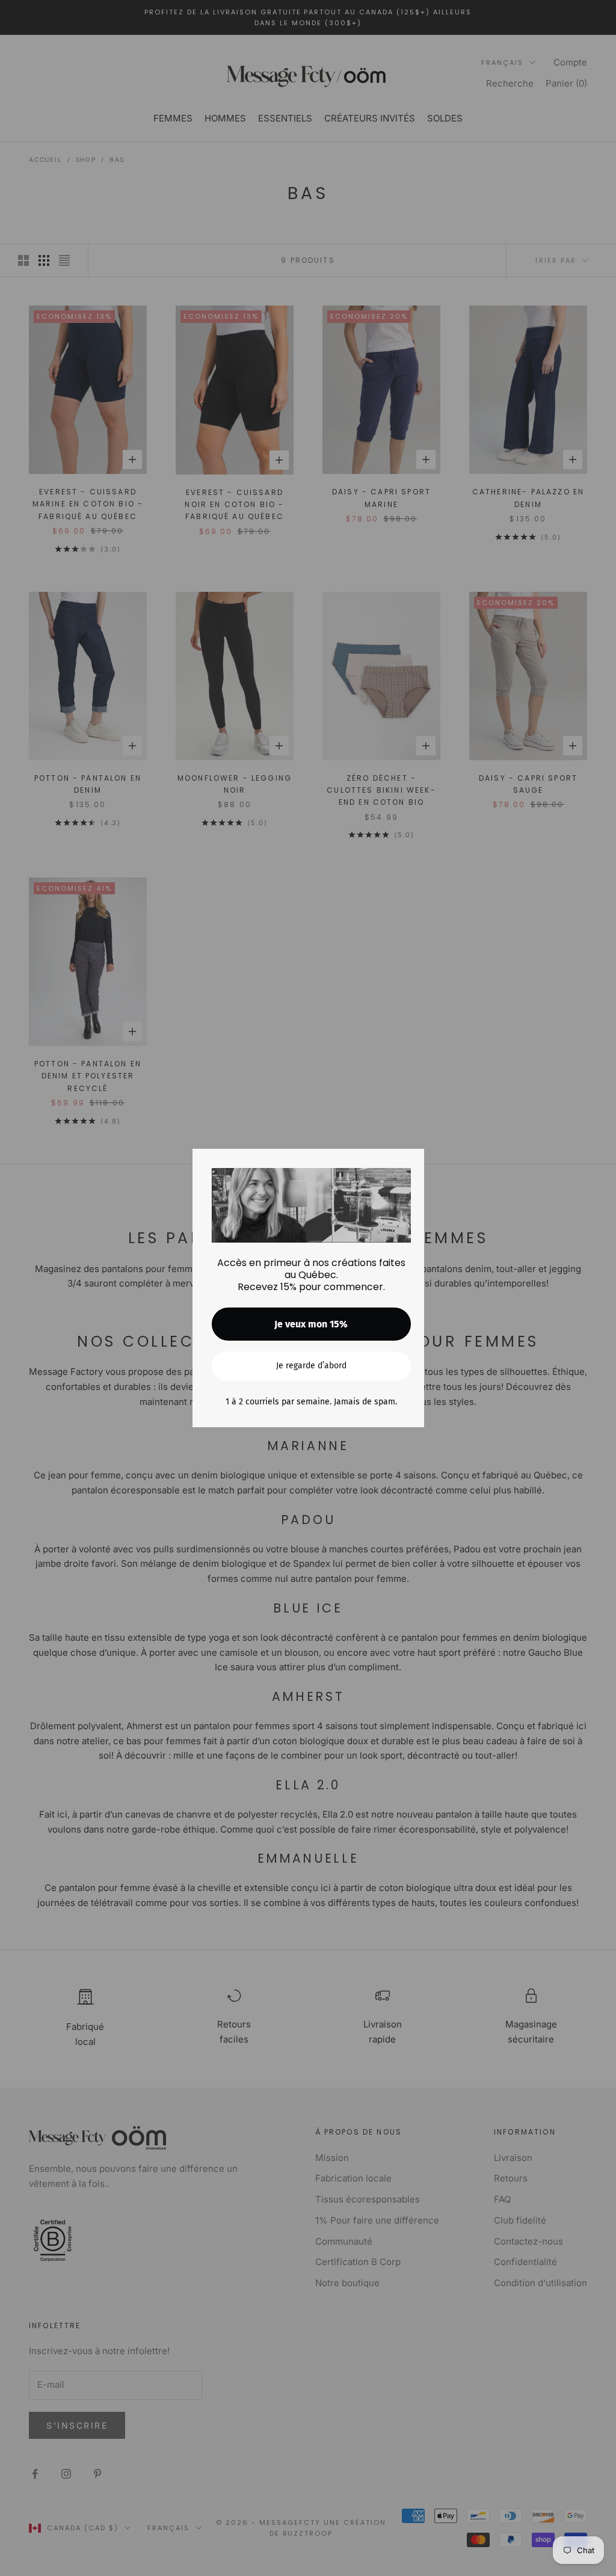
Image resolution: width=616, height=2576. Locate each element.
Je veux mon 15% (311, 1324)
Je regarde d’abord (311, 1366)
